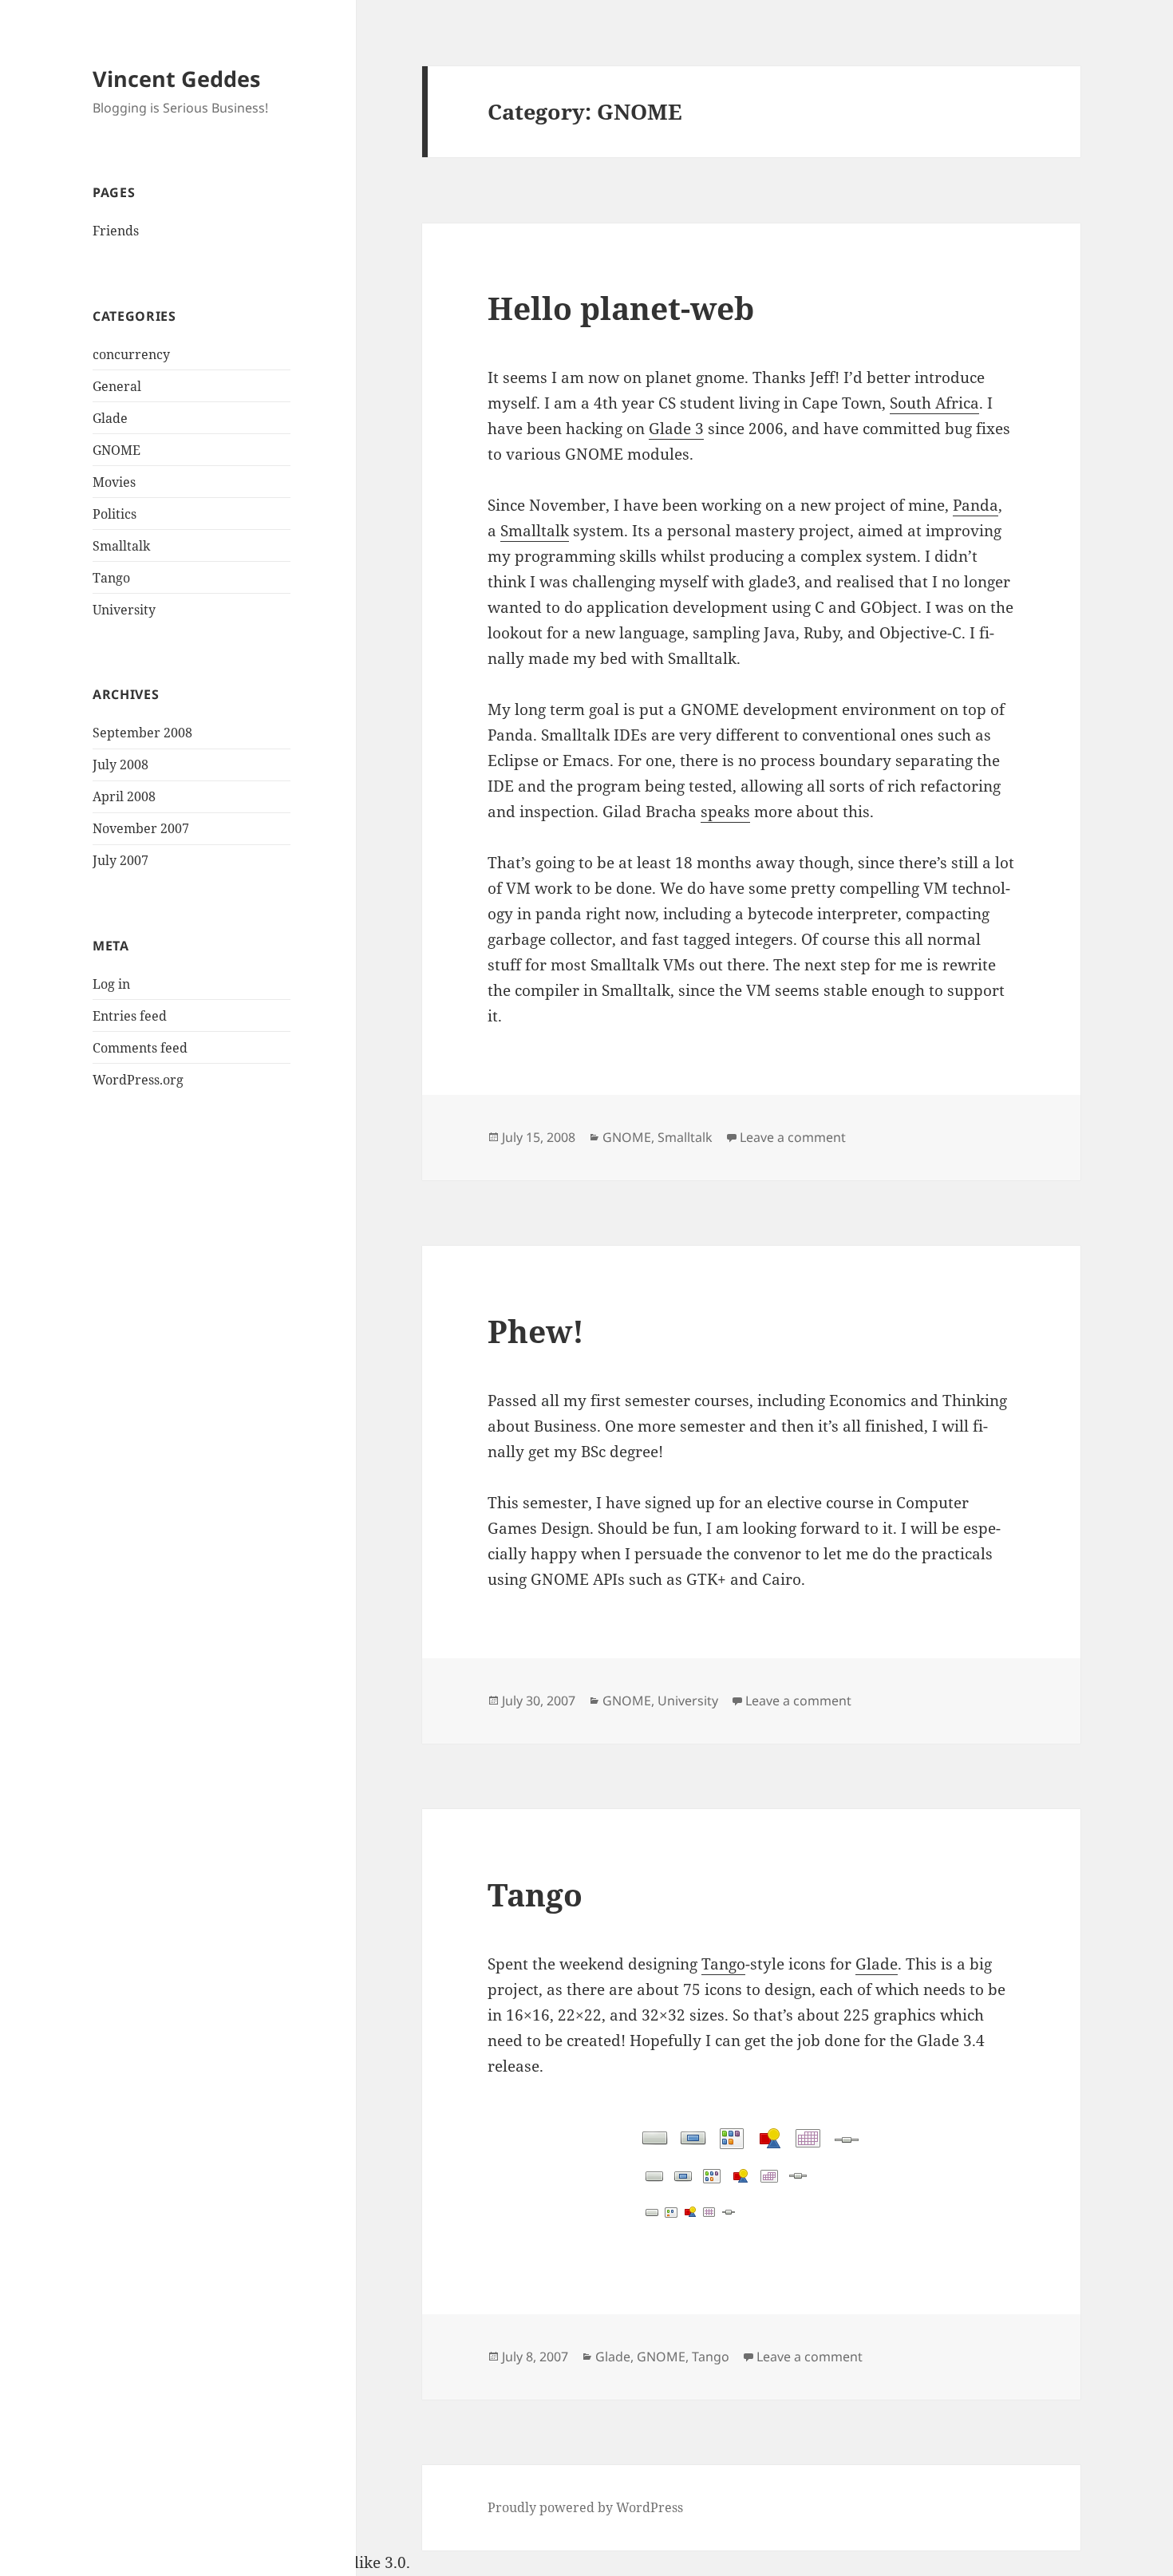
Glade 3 (676, 429)
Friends (116, 231)
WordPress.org (138, 1080)
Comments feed (140, 1048)
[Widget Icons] (751, 2177)
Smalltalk (121, 546)
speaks (725, 812)
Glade (110, 418)
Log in (111, 984)
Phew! (536, 1331)
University (124, 610)
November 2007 (141, 828)
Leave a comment (793, 1137)
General (117, 386)
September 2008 (142, 733)
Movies (114, 482)
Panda (976, 505)
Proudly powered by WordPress (585, 2507)
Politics (115, 514)
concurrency (131, 354)
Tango (111, 578)
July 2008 (120, 765)
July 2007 (120, 860)
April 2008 (124, 796)
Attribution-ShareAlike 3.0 (311, 2562)
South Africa (934, 403)
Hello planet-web (621, 308)
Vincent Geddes (176, 79)
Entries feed (130, 1016)
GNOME (117, 450)
